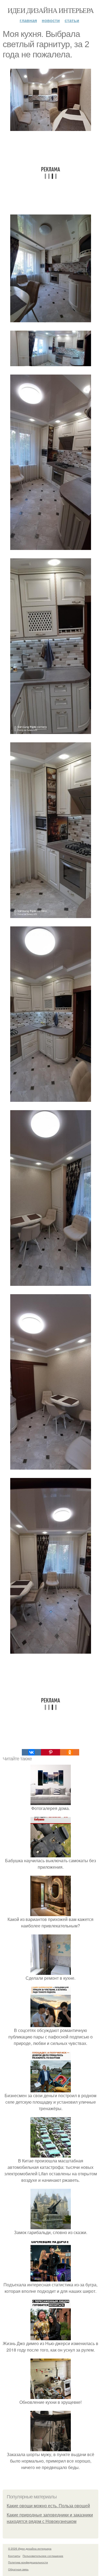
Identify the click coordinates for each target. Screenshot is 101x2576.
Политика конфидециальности (28, 2562)
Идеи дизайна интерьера (51, 10)
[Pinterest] (50, 1752)
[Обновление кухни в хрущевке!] (51, 2396)
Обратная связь (18, 2569)
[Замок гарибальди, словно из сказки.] (51, 2226)
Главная (28, 20)
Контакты (14, 2556)
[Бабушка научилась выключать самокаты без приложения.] (51, 1854)
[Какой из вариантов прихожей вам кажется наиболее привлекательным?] (51, 1913)
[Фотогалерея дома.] (51, 1802)
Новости (51, 20)
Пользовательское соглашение (43, 2556)
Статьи (72, 20)
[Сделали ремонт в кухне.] (51, 1971)
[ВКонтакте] (31, 1752)
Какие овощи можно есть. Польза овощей (48, 2506)
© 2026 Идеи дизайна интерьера (30, 2549)
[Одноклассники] (70, 1752)
